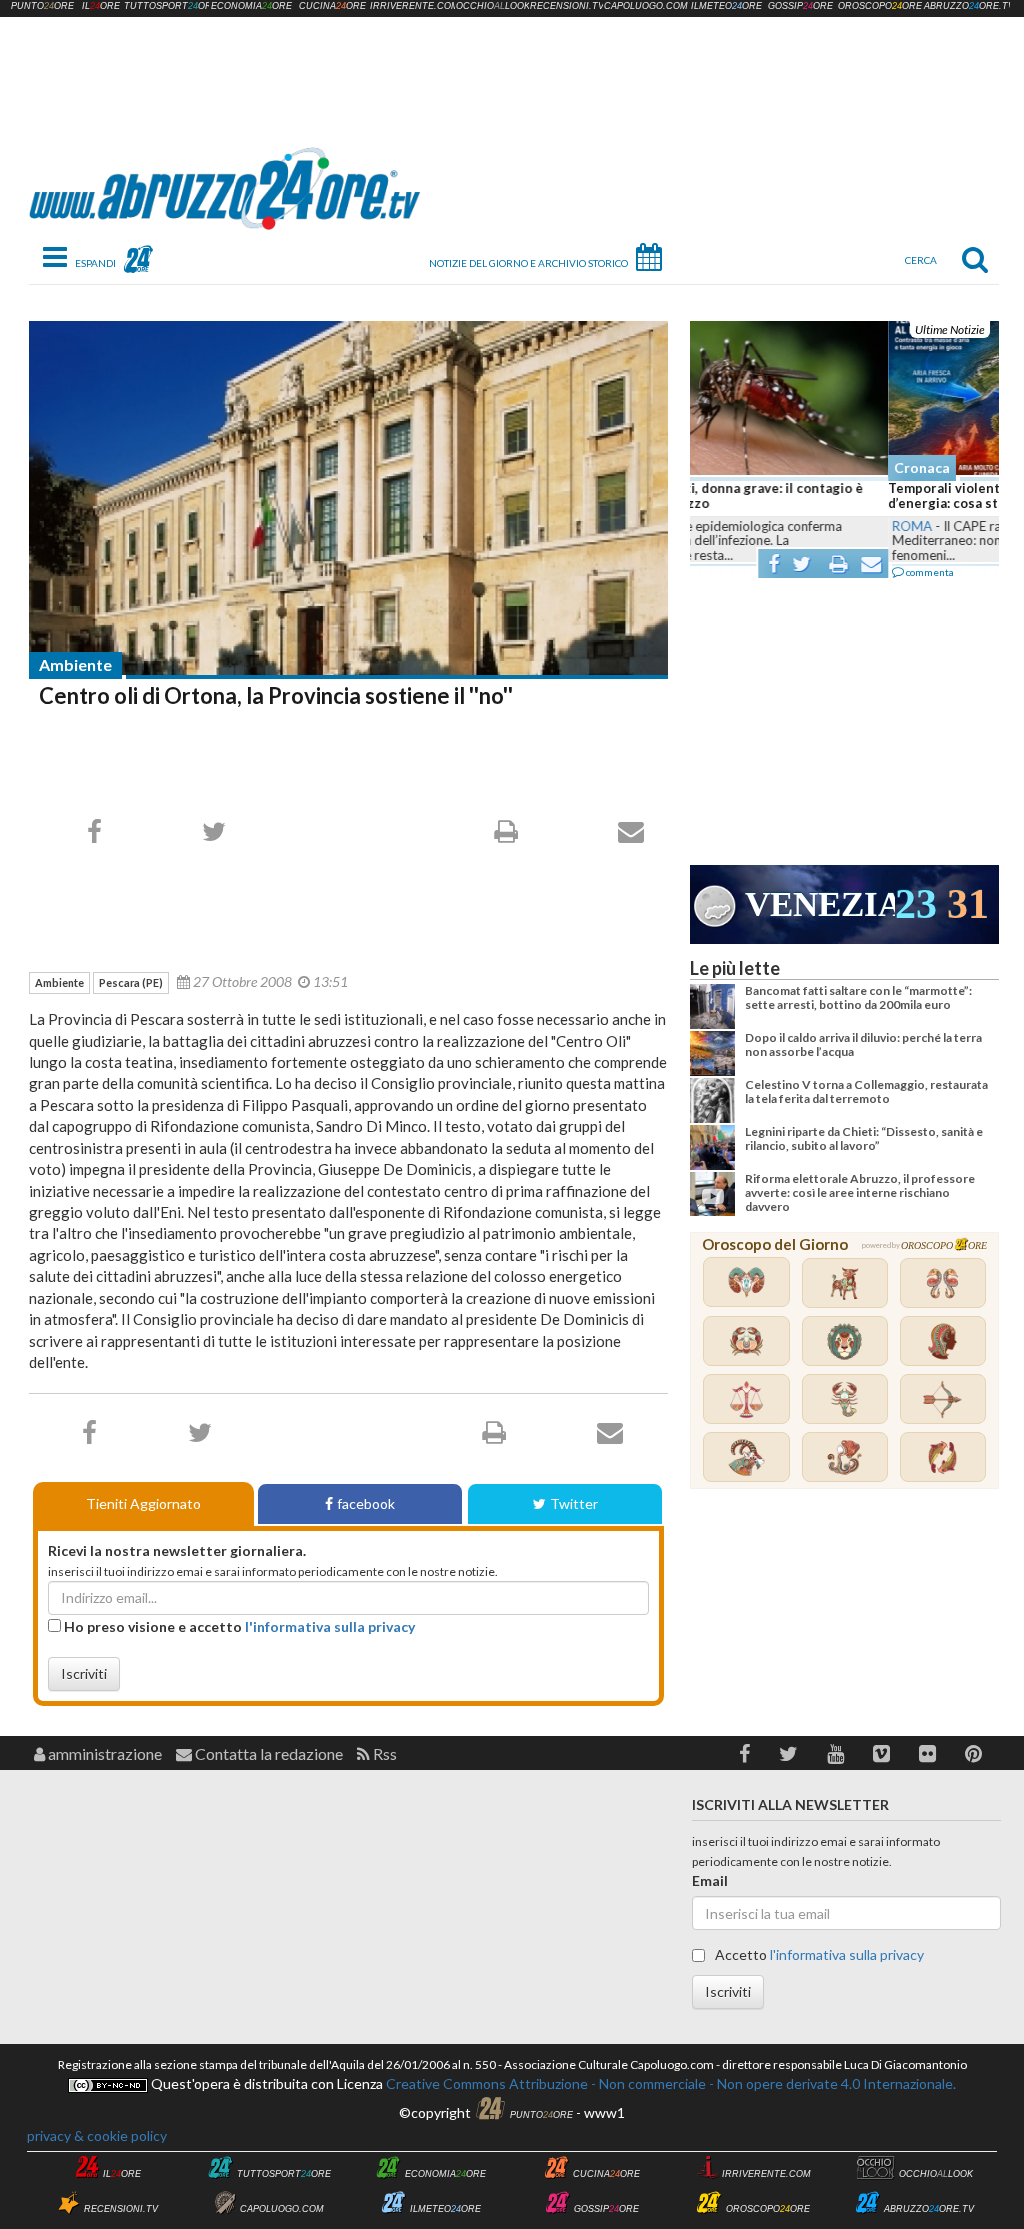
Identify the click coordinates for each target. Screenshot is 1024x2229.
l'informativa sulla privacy (330, 1626)
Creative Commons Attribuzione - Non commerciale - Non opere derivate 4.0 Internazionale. (669, 2083)
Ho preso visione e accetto (238, 1626)
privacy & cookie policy (97, 2135)
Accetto (818, 1954)
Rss (383, 1753)
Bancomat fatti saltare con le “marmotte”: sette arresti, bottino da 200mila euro (858, 997)
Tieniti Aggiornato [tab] (143, 1503)
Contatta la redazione (267, 1753)
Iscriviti (84, 1673)
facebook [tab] (366, 1503)
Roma (714, 526)
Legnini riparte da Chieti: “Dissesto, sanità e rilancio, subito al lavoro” (864, 1138)
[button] (744, 1753)
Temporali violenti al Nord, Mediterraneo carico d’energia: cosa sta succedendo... (841, 496)
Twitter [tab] (574, 1503)
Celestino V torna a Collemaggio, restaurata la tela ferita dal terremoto (866, 1091)
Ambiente (75, 664)
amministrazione (103, 1753)
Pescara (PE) (131, 982)
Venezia (820, 904)
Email (710, 1880)
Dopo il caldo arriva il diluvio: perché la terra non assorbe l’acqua (863, 1044)
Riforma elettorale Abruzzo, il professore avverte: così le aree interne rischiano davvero (860, 1193)
